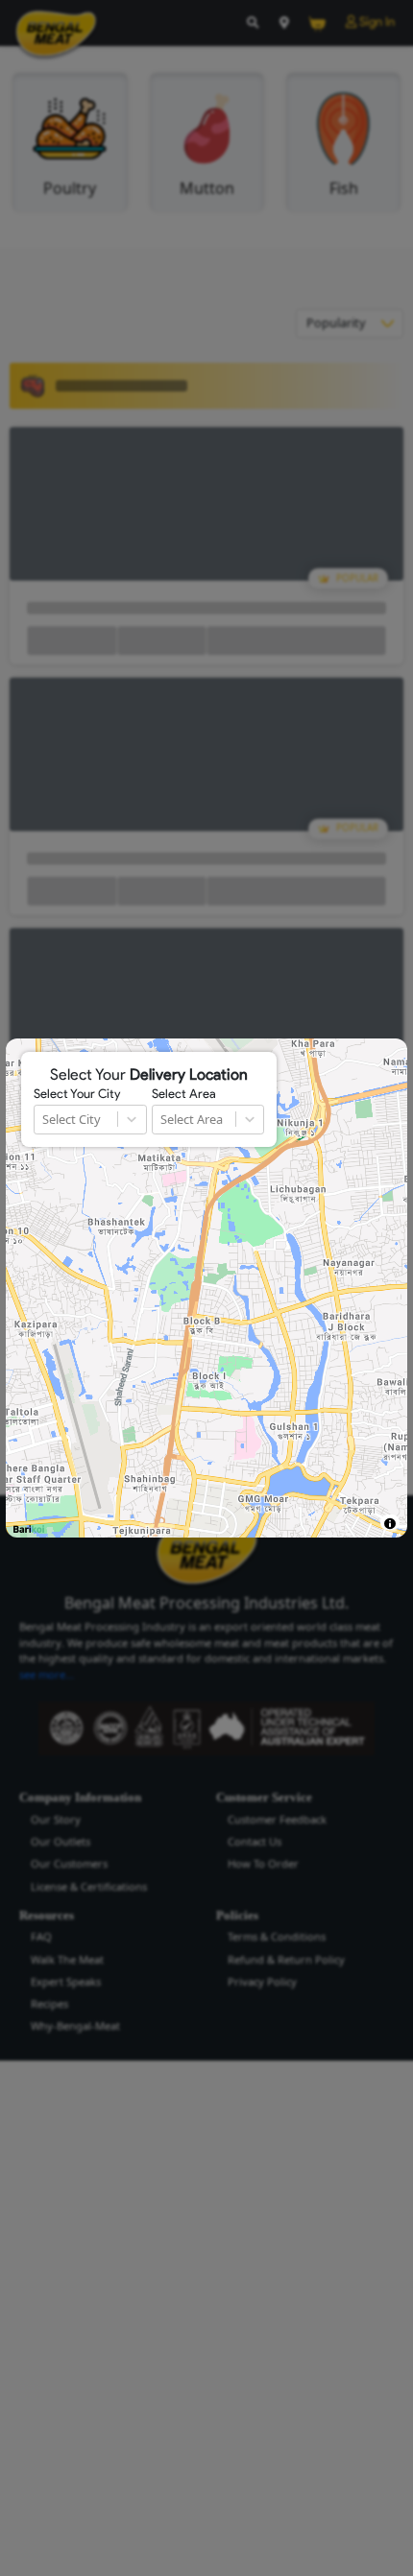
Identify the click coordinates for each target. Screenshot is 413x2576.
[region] (206, 1288)
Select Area (184, 1094)
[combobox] (44, 1120)
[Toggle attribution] (389, 1524)
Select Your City (77, 1094)
